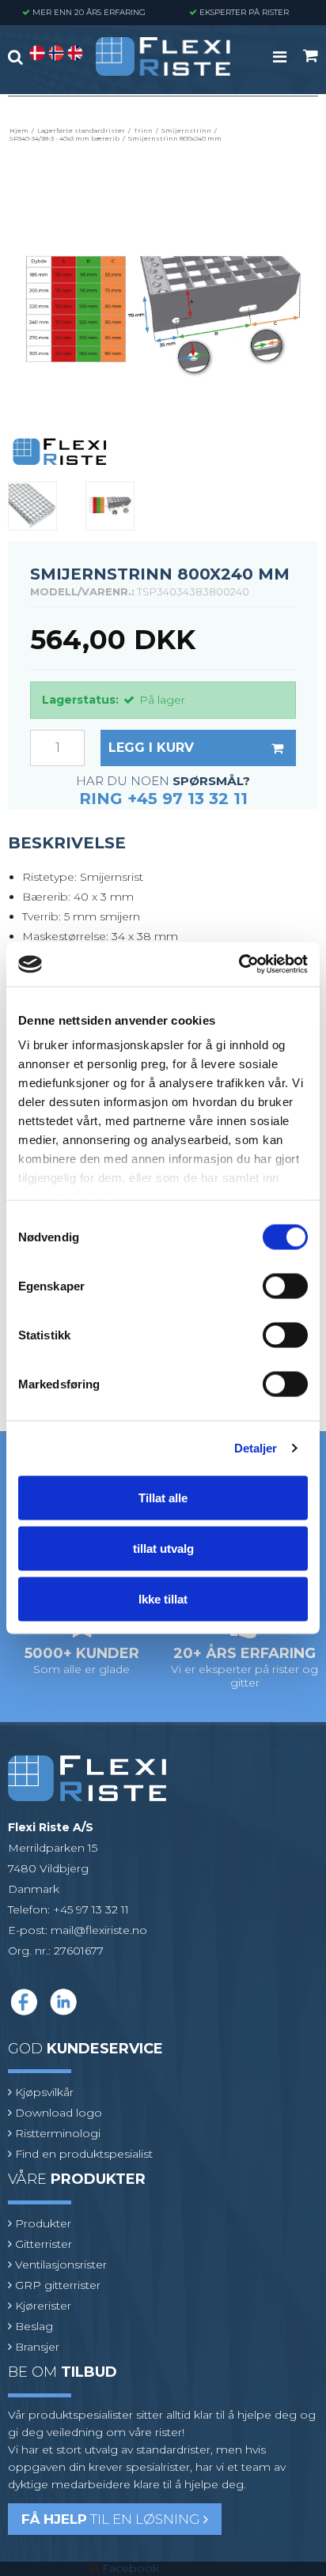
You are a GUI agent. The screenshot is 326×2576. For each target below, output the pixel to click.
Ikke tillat (163, 1598)
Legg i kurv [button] (151, 748)
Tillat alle (163, 1497)
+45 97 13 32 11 (91, 1909)
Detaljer (256, 1448)
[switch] (285, 1286)
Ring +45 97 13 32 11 (163, 799)
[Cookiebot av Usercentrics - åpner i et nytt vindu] (239, 965)
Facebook (131, 2568)
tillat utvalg (163, 1548)
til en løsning (112, 2519)
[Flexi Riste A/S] (163, 57)
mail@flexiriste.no (99, 1930)
